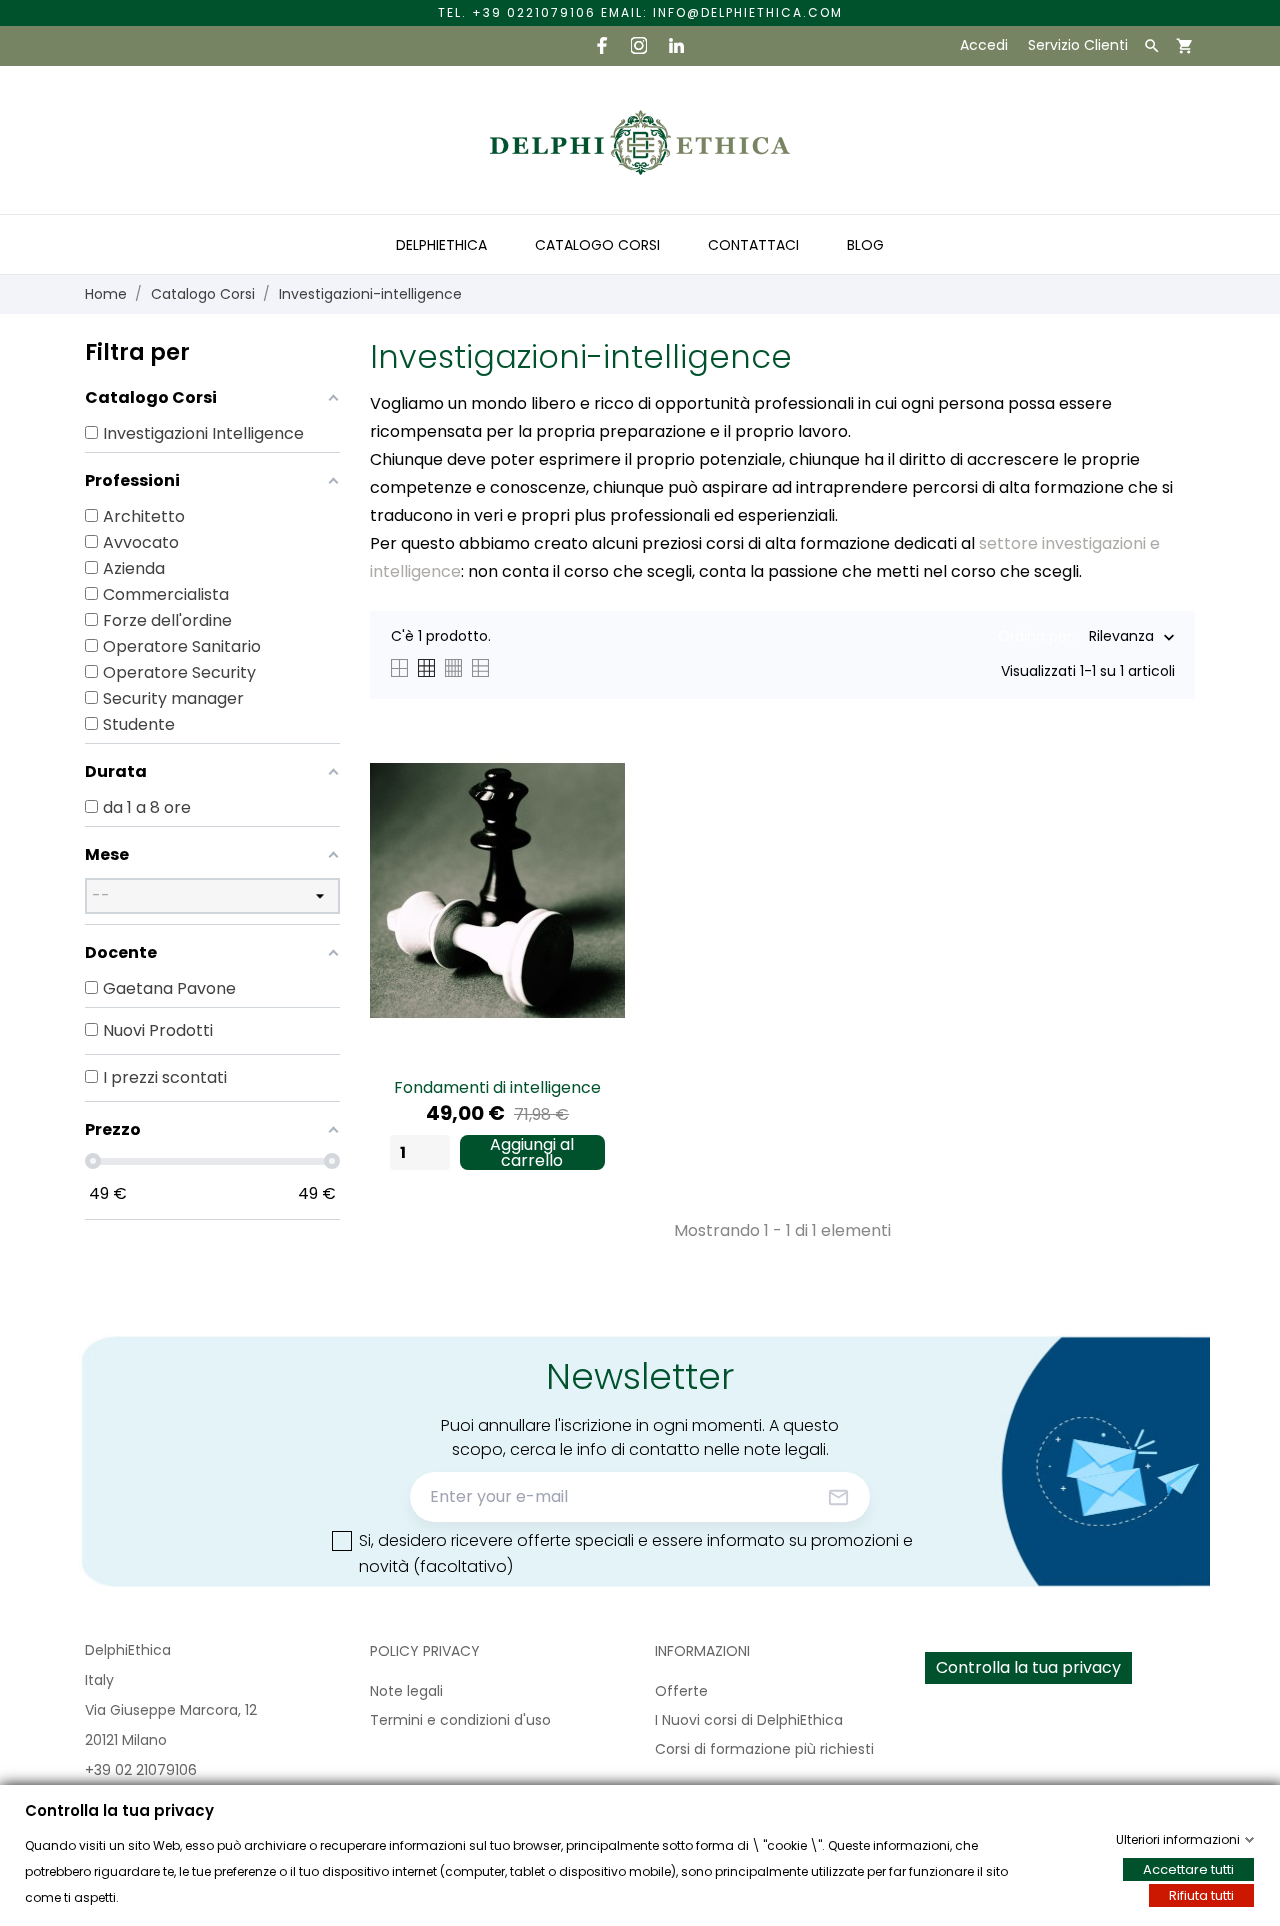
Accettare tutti (1188, 1869)
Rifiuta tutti (1201, 1895)
